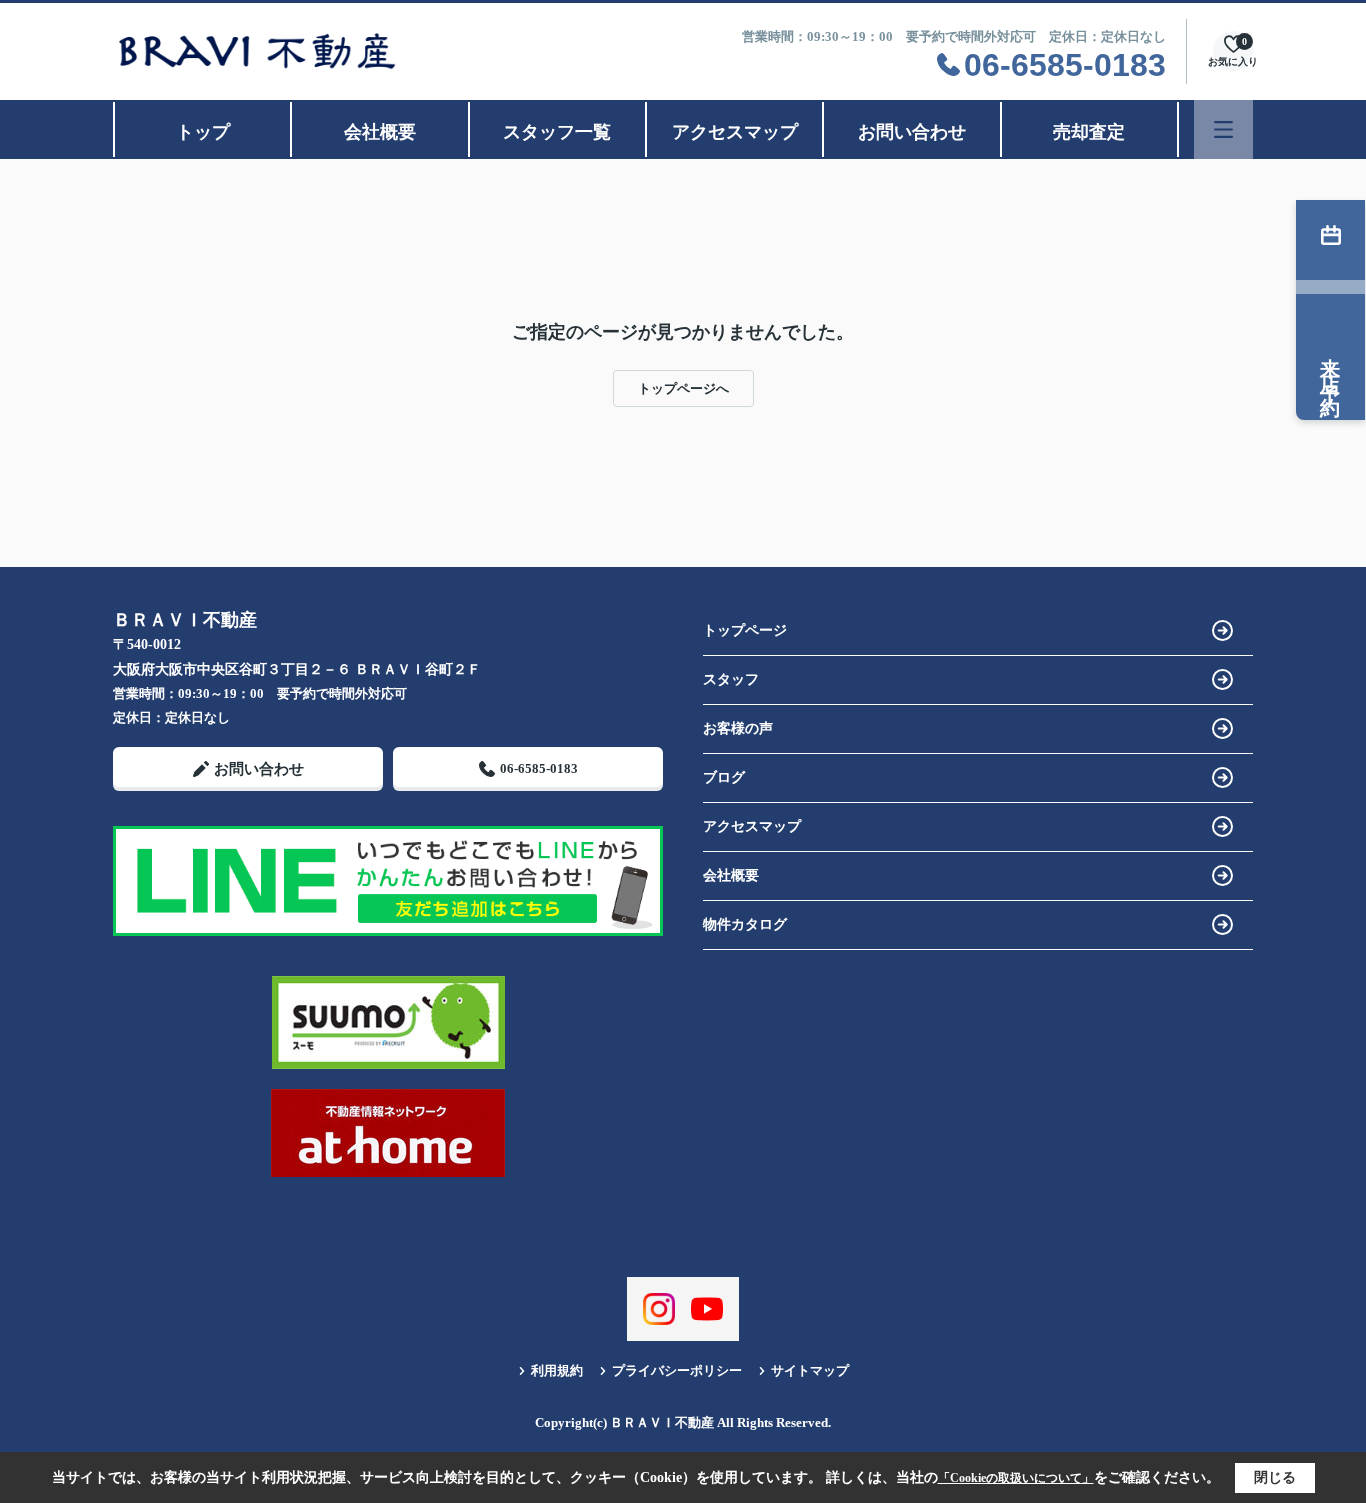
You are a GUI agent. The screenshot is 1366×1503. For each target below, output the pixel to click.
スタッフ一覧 (557, 132)
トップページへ (683, 388)
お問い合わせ (912, 132)
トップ (203, 132)
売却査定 (1089, 132)
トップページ (745, 630)
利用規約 (557, 1370)
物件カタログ (745, 924)
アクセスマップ (735, 132)
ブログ (724, 777)
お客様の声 (738, 728)
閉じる (1275, 1477)
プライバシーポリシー (677, 1370)
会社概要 (380, 132)
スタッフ (731, 679)
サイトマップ (810, 1370)
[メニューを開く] (1223, 129)
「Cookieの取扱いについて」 (1016, 1478)
